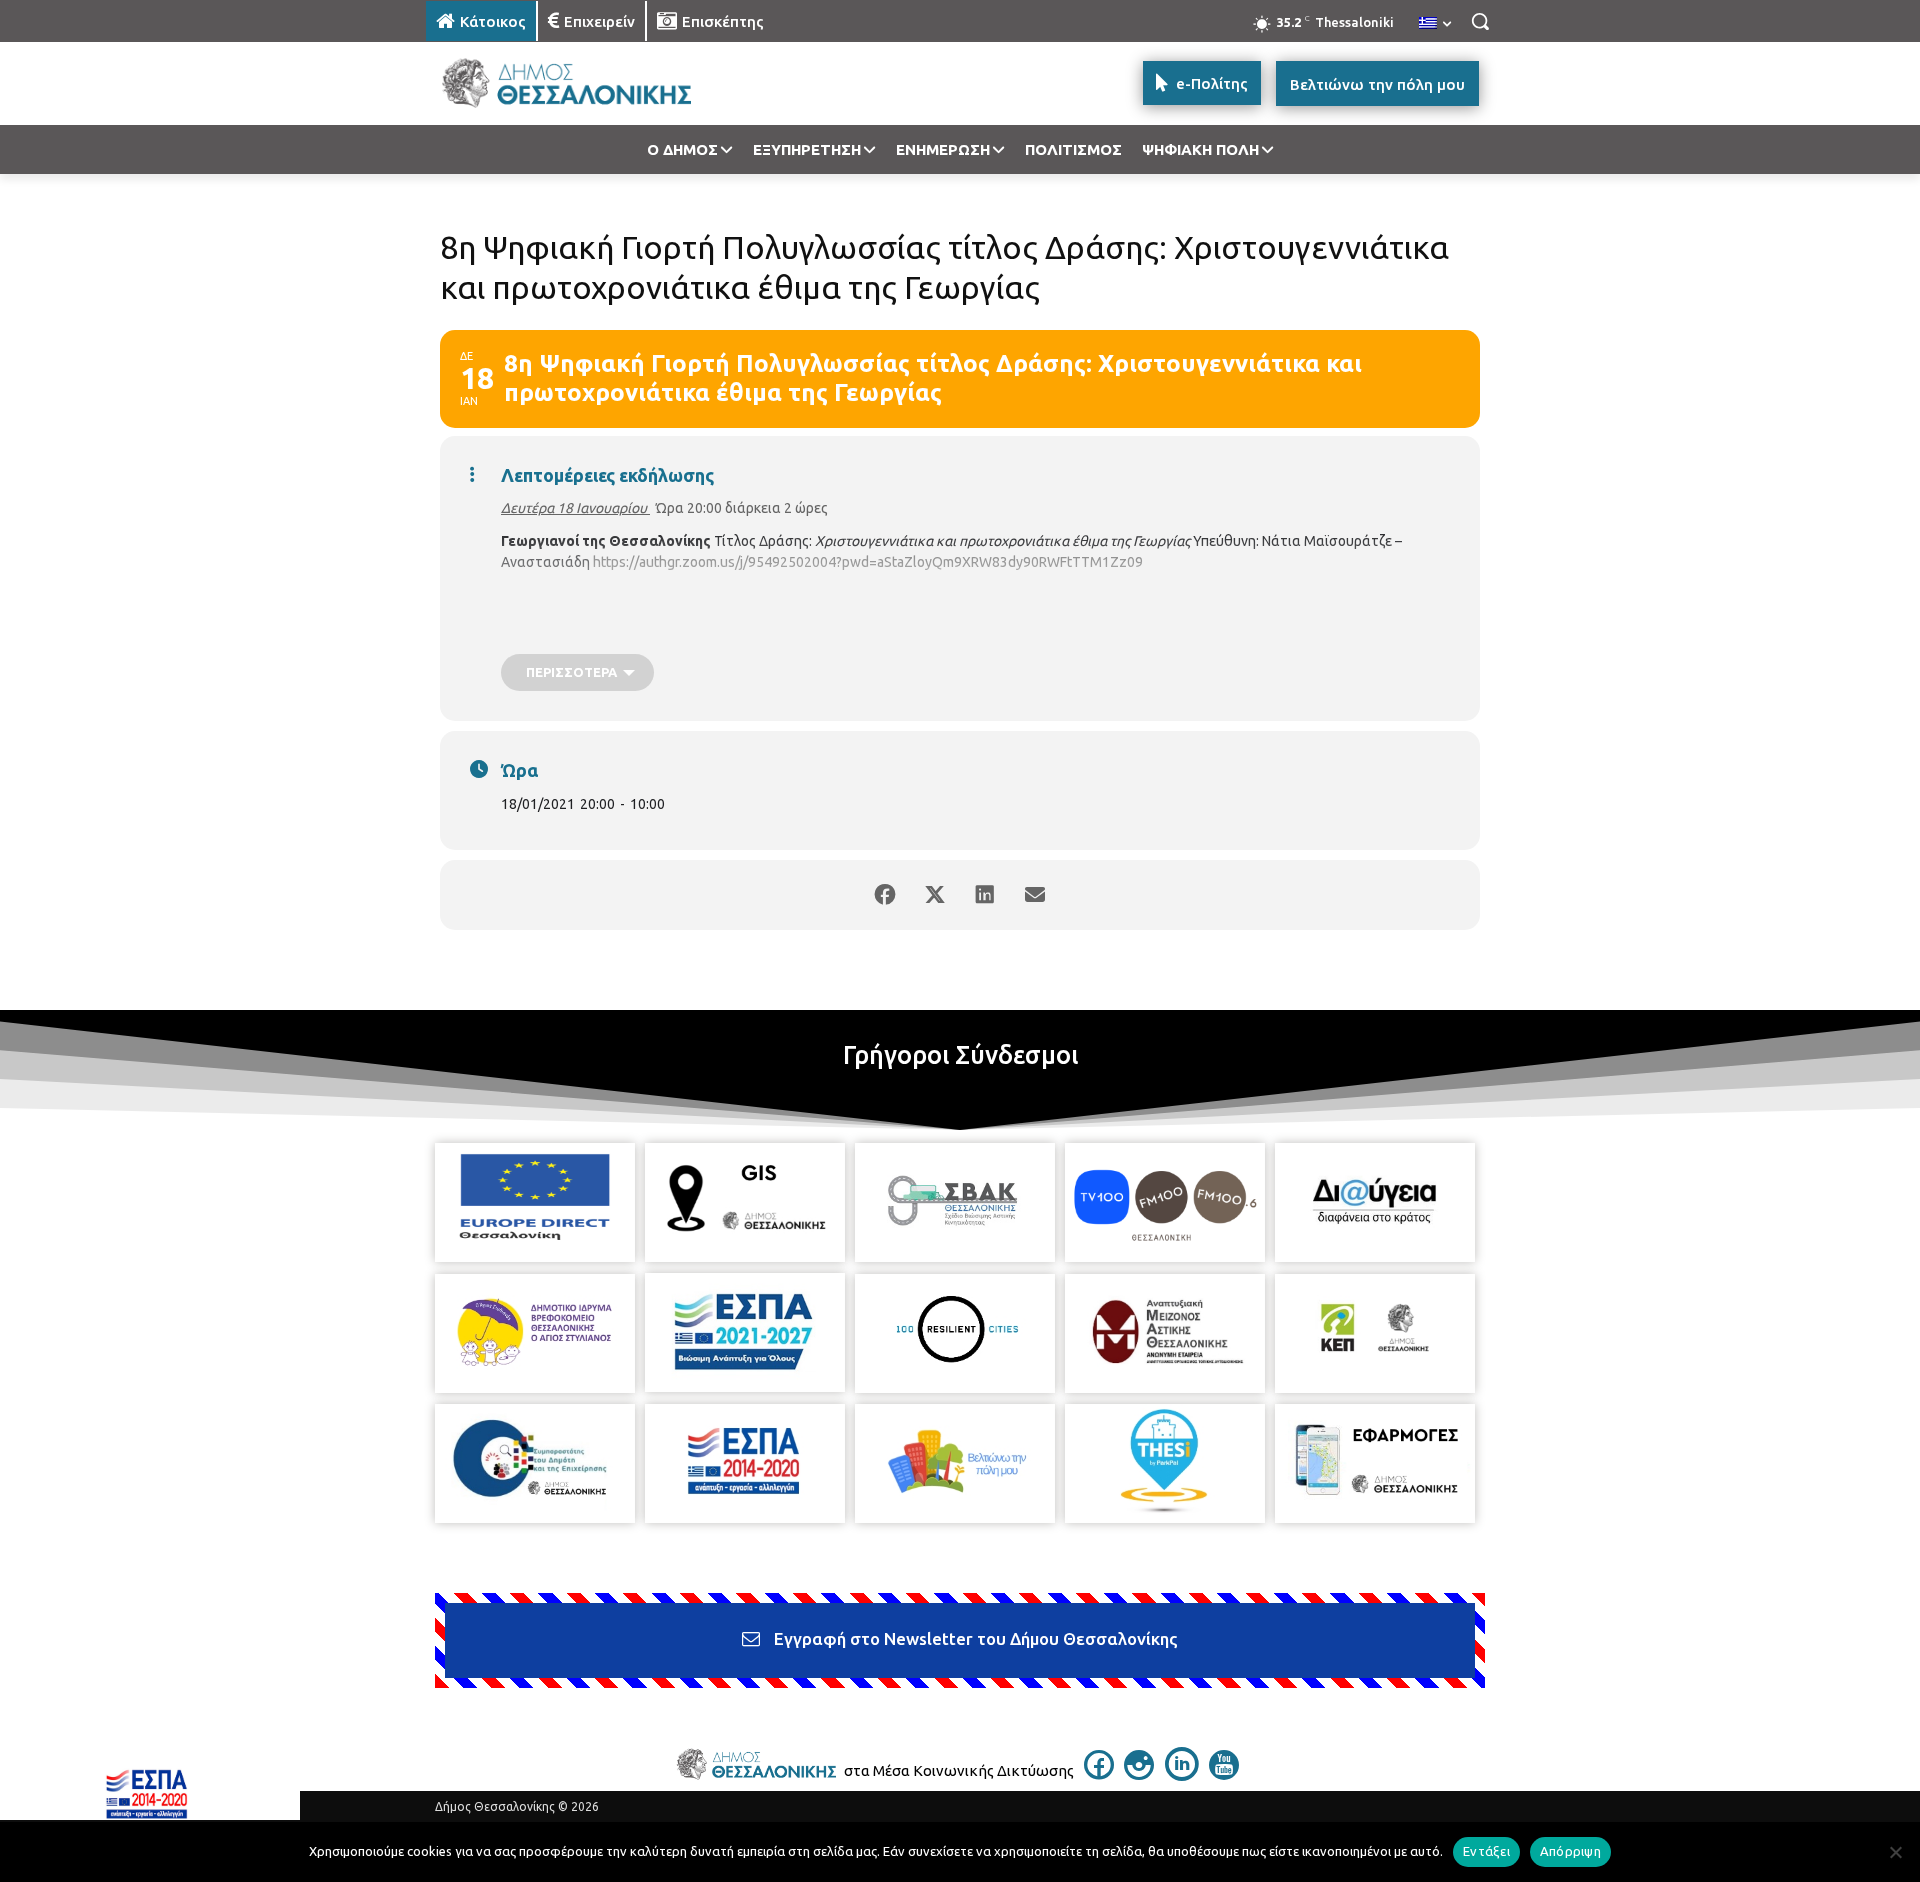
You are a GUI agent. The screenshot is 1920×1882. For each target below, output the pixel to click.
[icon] (1099, 1774)
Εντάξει (1486, 1851)
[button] (1480, 21)
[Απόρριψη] (1895, 1852)
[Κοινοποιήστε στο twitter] (935, 895)
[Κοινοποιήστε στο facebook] (885, 895)
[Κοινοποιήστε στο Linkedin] (985, 895)
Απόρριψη (1570, 1851)
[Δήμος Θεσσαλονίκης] (586, 83)
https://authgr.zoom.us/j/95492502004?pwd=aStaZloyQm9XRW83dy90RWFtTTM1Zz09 (868, 562)
